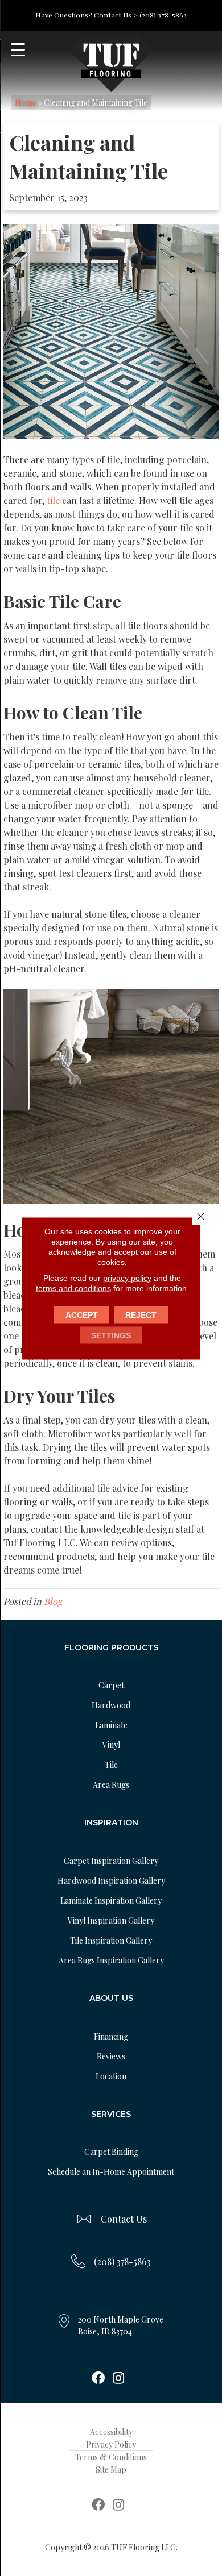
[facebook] (98, 2379)
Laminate (111, 1725)
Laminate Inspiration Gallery (111, 1901)
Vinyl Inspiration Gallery (111, 1920)
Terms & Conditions (111, 2457)
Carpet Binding (111, 2152)
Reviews (111, 2056)
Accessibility (111, 2432)
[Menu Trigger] (18, 50)
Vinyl (111, 1745)
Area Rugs (111, 1785)
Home (26, 103)
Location (111, 2076)
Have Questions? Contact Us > (87, 15)
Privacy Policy (111, 2444)
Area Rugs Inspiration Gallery (111, 1960)
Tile (111, 1765)
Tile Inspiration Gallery (111, 1940)
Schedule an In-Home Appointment (111, 2172)
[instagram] (118, 2379)
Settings (111, 1335)
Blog (53, 1601)
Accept (82, 1314)
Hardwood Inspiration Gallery (111, 1881)
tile (53, 500)
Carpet (111, 1685)
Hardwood (111, 1705)
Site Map (111, 2469)
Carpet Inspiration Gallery (111, 1861)
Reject (141, 1314)
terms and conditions (73, 1288)
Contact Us (124, 2219)
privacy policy (127, 1277)
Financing (111, 2036)
